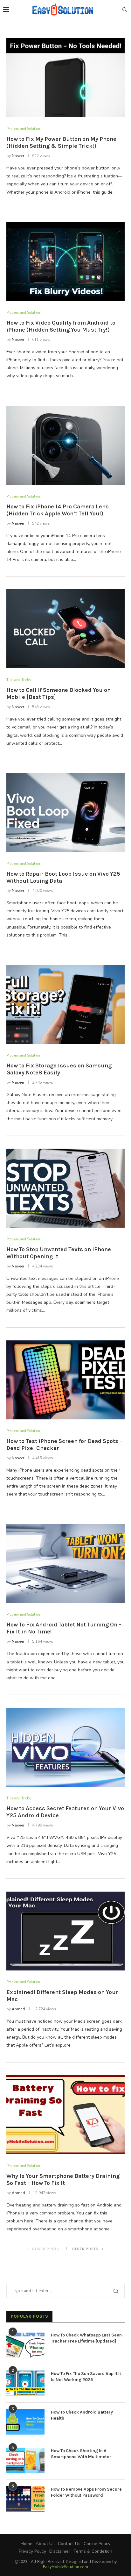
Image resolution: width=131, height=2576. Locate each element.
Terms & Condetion (93, 2551)
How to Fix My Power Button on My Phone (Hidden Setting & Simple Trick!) (61, 142)
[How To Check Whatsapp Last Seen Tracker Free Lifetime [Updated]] (25, 2345)
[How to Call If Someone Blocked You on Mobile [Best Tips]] (65, 629)
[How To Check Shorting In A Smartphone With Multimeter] (25, 2460)
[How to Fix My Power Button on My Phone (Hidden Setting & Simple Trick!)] (65, 78)
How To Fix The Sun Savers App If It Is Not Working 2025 (86, 2377)
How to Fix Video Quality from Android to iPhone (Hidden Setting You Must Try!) (61, 326)
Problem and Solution (23, 129)
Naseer (18, 156)
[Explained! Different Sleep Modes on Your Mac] (65, 1931)
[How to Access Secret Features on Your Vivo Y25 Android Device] (65, 1747)
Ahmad (18, 2009)
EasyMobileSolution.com (65, 2567)
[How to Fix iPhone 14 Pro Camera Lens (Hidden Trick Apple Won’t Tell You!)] (65, 445)
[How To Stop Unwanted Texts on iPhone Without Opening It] (65, 1188)
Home (27, 2544)
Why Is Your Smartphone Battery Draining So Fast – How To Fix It (63, 2179)
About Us (45, 2544)
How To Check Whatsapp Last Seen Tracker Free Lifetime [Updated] (86, 2338)
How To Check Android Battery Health (82, 2415)
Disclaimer (60, 2551)
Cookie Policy (97, 2544)
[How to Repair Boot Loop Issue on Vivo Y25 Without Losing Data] (65, 813)
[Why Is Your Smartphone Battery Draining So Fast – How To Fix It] (65, 2115)
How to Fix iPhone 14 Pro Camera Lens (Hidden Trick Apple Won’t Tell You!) (58, 510)
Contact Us (69, 2544)
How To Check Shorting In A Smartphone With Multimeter (81, 2454)
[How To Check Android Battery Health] (25, 2422)
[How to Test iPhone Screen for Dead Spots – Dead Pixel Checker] (65, 1380)
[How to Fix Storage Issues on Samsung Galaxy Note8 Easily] (65, 1004)
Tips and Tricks (18, 680)
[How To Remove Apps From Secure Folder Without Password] (25, 2499)
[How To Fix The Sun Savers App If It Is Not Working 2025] (25, 2383)
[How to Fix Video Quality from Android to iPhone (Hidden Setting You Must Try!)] (65, 262)
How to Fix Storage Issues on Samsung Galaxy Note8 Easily (59, 1069)
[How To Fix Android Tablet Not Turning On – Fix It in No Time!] (65, 1563)
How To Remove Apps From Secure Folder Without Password (86, 2492)
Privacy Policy (32, 2551)
